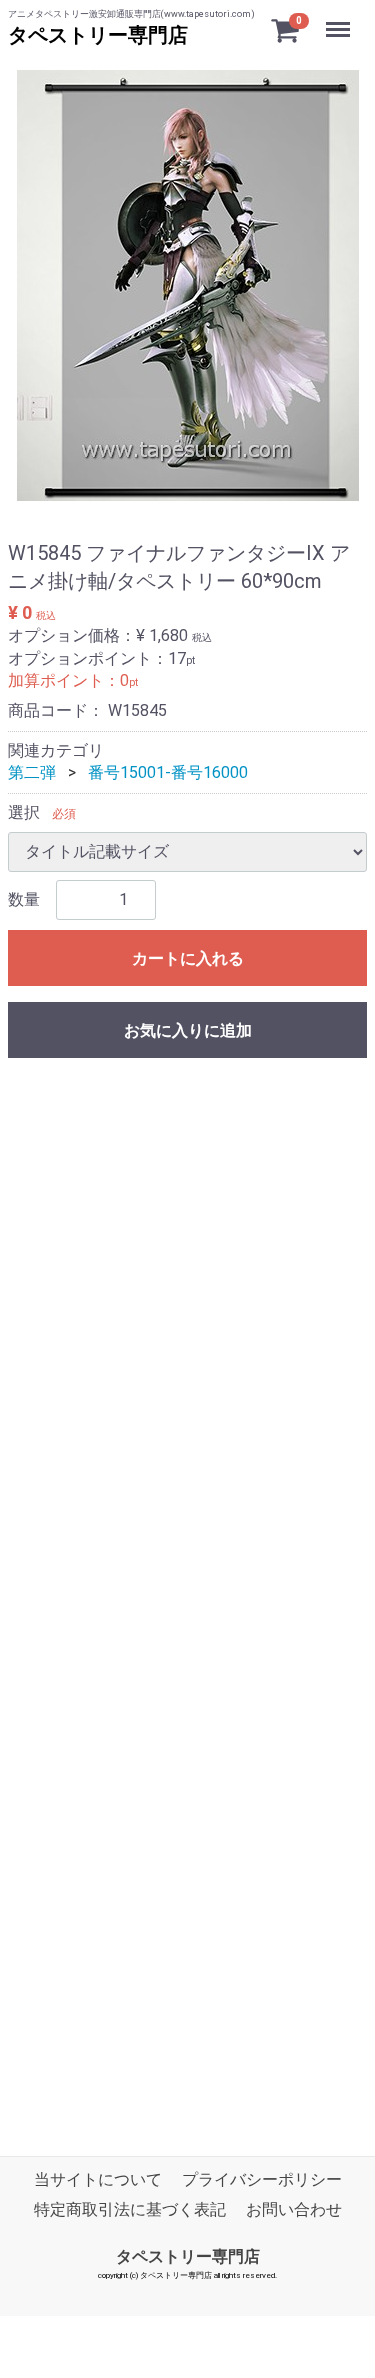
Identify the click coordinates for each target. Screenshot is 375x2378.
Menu (340, 18)
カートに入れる (188, 958)
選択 (24, 812)
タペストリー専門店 (98, 35)
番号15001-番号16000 (168, 772)
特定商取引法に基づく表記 (130, 2210)
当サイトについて (98, 2179)
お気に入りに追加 (188, 1030)
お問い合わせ (294, 2210)
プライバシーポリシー (262, 2179)
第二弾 (32, 772)
